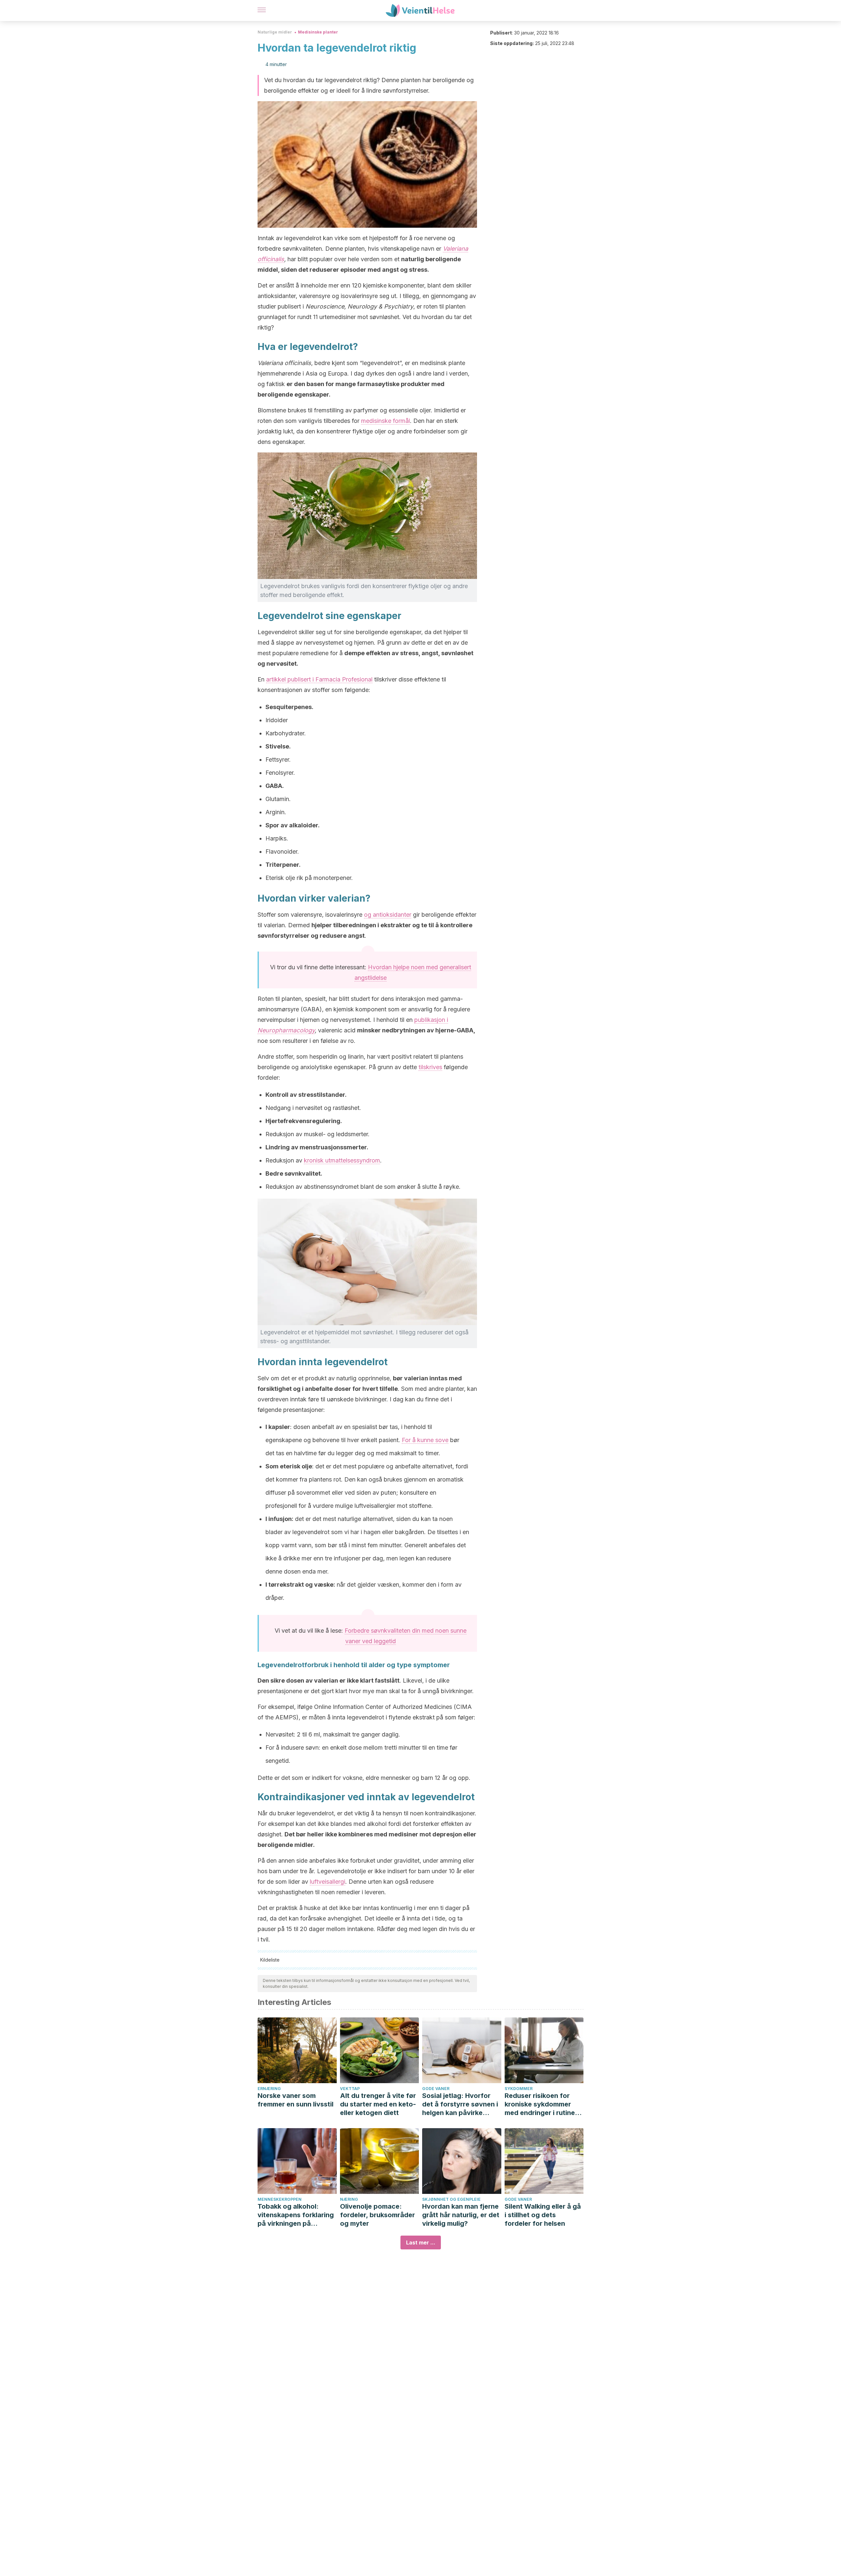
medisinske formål (386, 421)
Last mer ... (421, 2242)
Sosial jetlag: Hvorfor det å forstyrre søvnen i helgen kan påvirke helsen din (460, 2104)
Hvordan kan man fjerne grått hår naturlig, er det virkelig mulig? (461, 2215)
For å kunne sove (425, 1440)
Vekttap (350, 2089)
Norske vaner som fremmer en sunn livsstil (295, 2100)
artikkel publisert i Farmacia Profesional (319, 679)
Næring (349, 2199)
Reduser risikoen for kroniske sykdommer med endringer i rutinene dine (544, 2104)
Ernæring (269, 2089)
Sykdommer (519, 2089)
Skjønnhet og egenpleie (451, 2199)
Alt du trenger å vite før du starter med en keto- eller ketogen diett (378, 2104)
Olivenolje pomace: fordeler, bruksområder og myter (377, 2215)
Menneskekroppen (280, 2199)
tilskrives (430, 1067)
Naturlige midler (275, 32)
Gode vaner (436, 2089)
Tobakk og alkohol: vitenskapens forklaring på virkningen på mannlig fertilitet (296, 2215)
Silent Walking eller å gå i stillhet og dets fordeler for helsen (543, 2215)
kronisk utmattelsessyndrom (342, 1160)
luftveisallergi (328, 1882)
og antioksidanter (388, 915)
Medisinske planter (318, 32)
